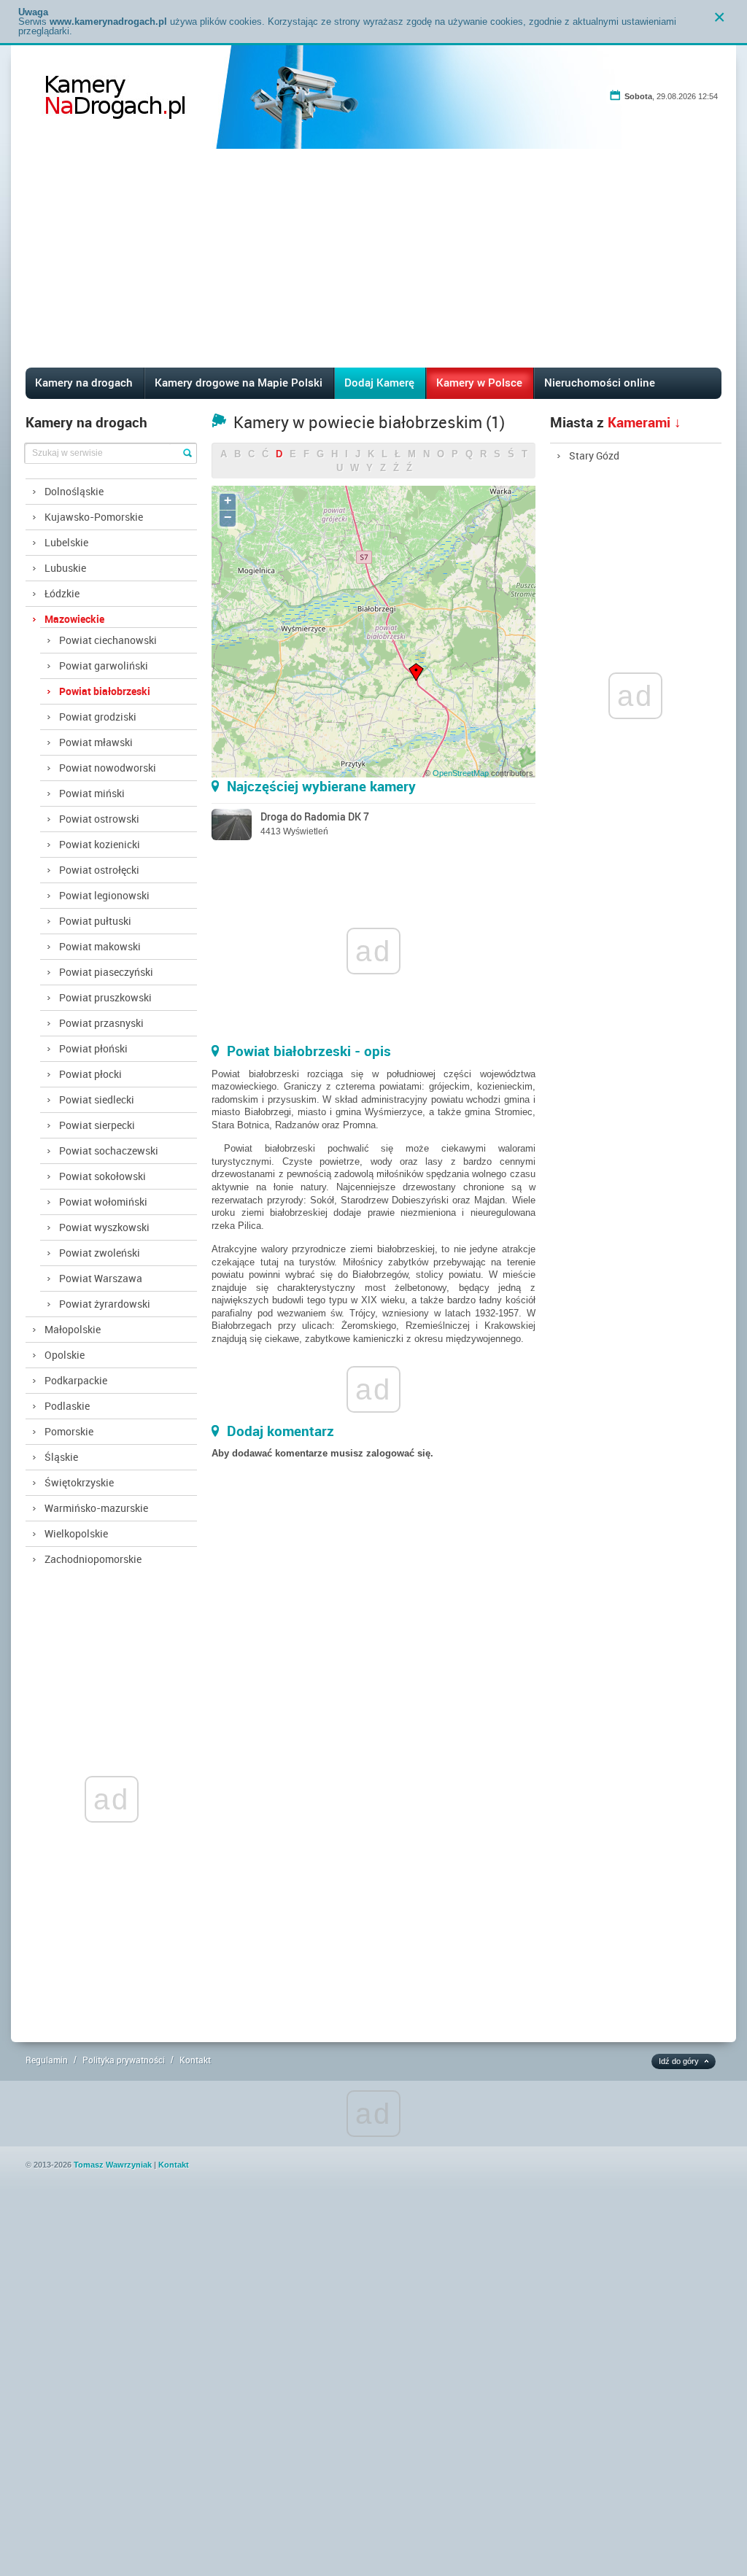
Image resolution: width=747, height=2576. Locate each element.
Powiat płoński (93, 1048)
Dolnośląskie (74, 491)
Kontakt (195, 2060)
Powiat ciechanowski (108, 640)
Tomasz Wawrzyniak (113, 2165)
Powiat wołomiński (103, 1202)
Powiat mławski (96, 742)
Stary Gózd (594, 455)
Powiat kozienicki (100, 844)
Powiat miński (92, 793)
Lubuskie (65, 568)
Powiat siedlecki (97, 1099)
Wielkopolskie (76, 1533)
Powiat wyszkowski (104, 1227)
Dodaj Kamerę (379, 382)
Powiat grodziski (98, 717)
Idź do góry (679, 2061)
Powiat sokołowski (102, 1176)
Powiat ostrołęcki (99, 870)
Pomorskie (69, 1431)
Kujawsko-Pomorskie (94, 517)
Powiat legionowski (104, 895)
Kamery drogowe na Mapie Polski (239, 382)
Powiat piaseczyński (106, 972)
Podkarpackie (76, 1380)
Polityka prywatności (124, 2060)
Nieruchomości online (600, 382)
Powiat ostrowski (99, 819)
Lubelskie (66, 542)
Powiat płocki (90, 1074)
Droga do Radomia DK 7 (315, 816)
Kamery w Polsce (479, 382)
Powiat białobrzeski (105, 691)
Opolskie (65, 1355)
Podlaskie (67, 1406)
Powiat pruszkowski (105, 997)
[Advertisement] (374, 258)
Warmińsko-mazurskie (96, 1508)
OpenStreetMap (461, 773)
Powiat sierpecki (97, 1125)
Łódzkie (62, 593)
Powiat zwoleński (100, 1253)
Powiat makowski (100, 946)
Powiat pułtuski (95, 921)
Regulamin (47, 2060)
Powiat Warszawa (101, 1278)
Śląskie (61, 1457)
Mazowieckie (74, 619)
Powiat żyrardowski (105, 1304)
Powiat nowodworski (108, 768)
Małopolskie (73, 1329)
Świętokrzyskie (79, 1482)
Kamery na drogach (84, 382)
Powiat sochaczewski (109, 1151)
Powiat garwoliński (104, 666)
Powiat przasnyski (101, 1023)
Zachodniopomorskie (93, 1559)
